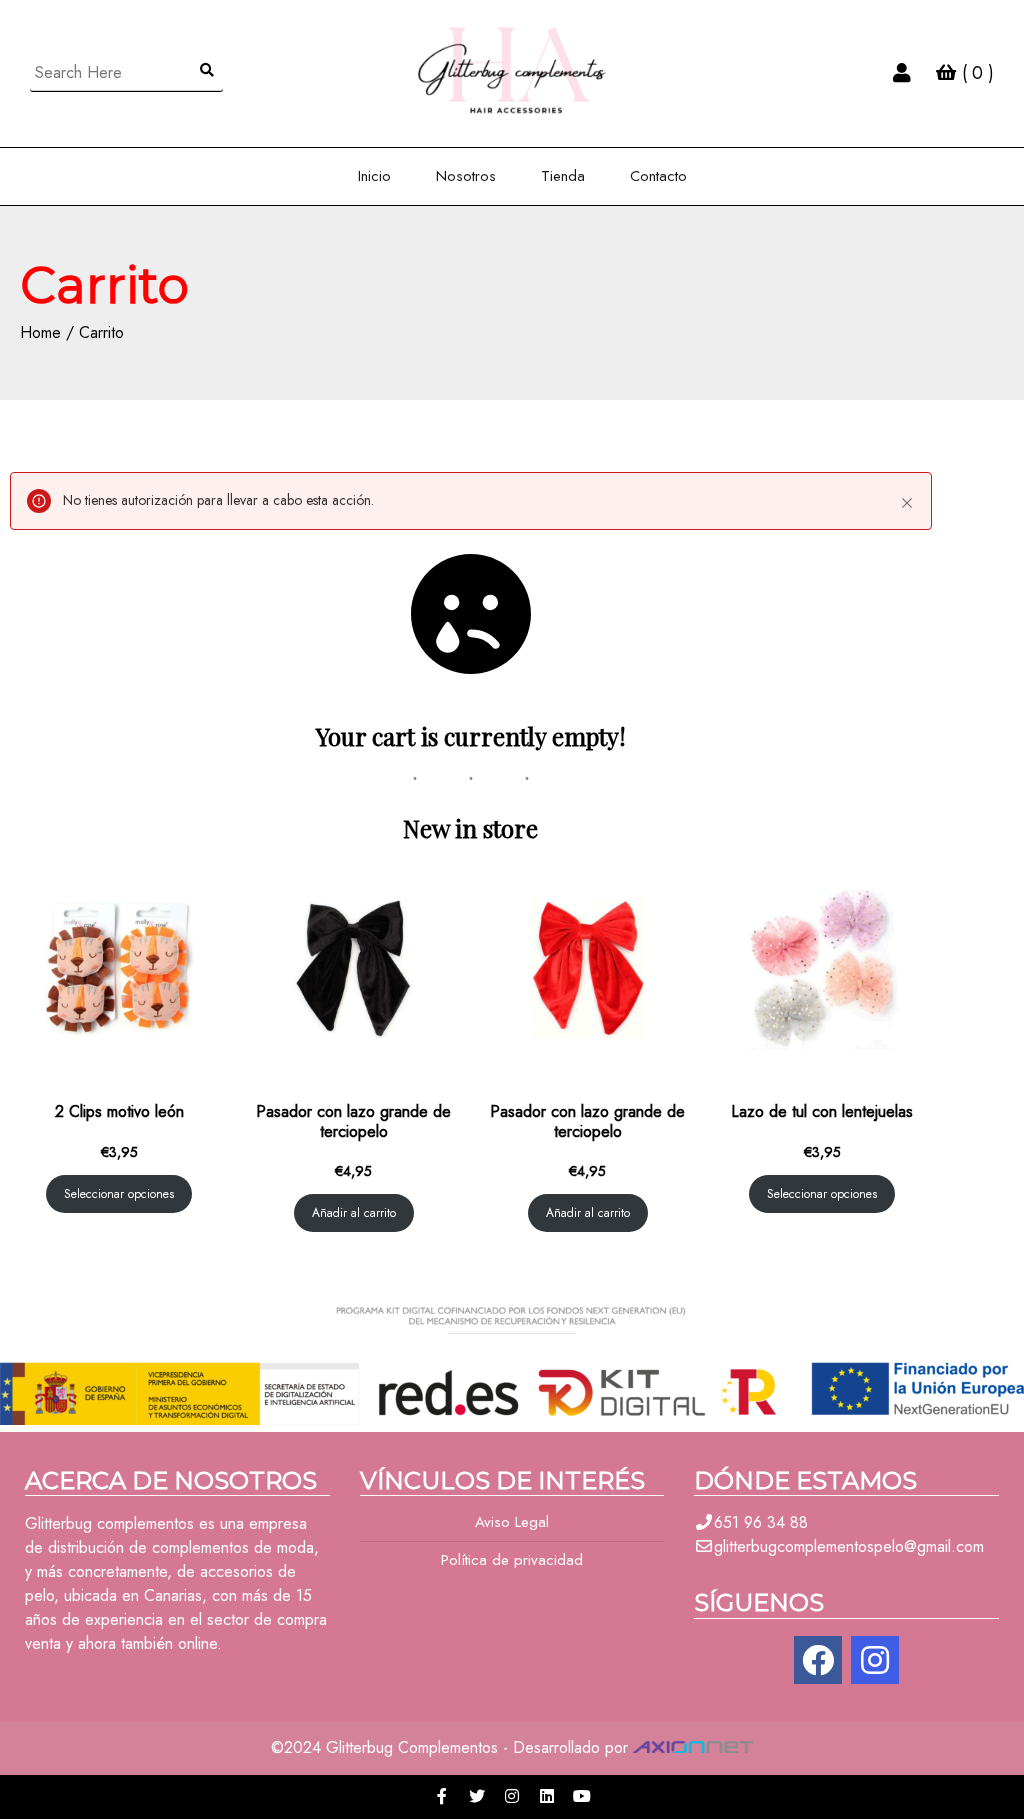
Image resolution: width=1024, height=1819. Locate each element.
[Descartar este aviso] (907, 503)
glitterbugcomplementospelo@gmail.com (849, 1546)
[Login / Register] (902, 73)
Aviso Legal (512, 1522)
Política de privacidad (512, 1560)
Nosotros (466, 176)
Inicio (374, 176)
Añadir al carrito (354, 1213)
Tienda (563, 176)
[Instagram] (875, 1660)
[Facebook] (818, 1660)
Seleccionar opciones (119, 1194)
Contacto (658, 176)
